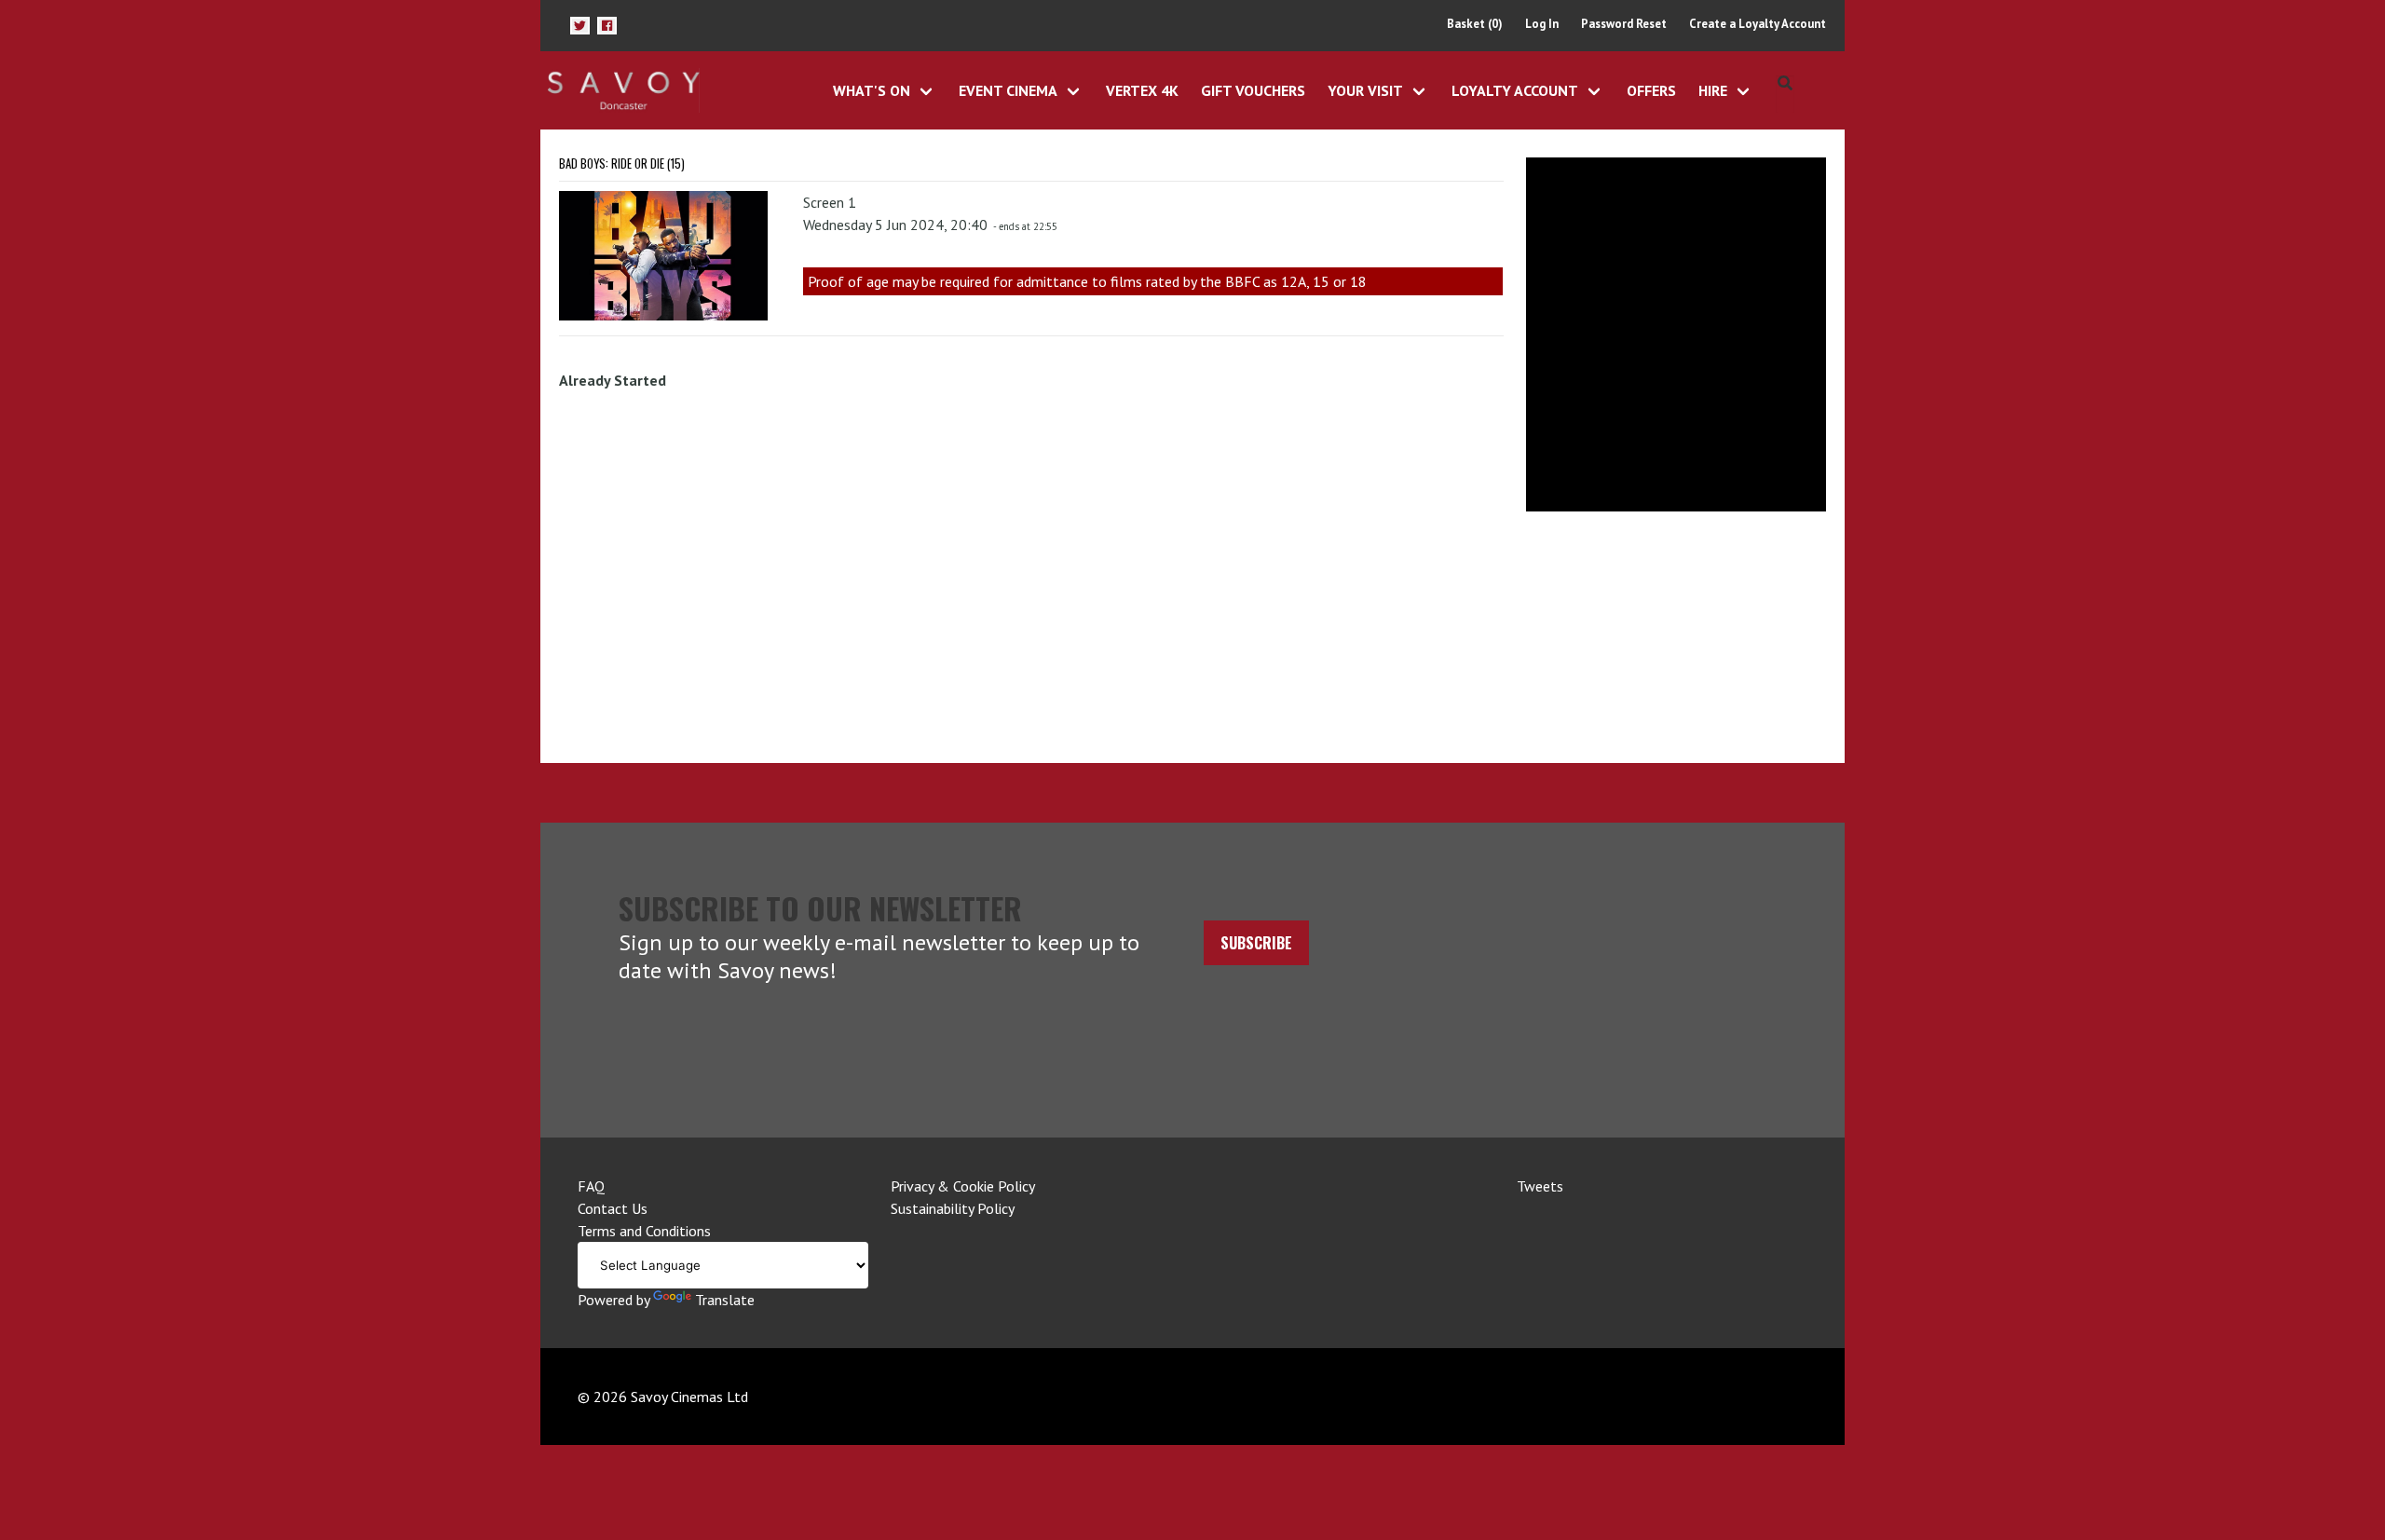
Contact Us (613, 1208)
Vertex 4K (1142, 90)
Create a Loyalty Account (1758, 24)
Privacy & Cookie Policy (963, 1186)
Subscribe (1256, 943)
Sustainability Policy (953, 1208)
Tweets (1540, 1186)
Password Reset (1624, 24)
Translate (725, 1300)
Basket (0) (1475, 24)
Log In (1542, 24)
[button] (580, 26)
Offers (1651, 90)
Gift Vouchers (1253, 90)
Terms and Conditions (644, 1231)
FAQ (591, 1186)
